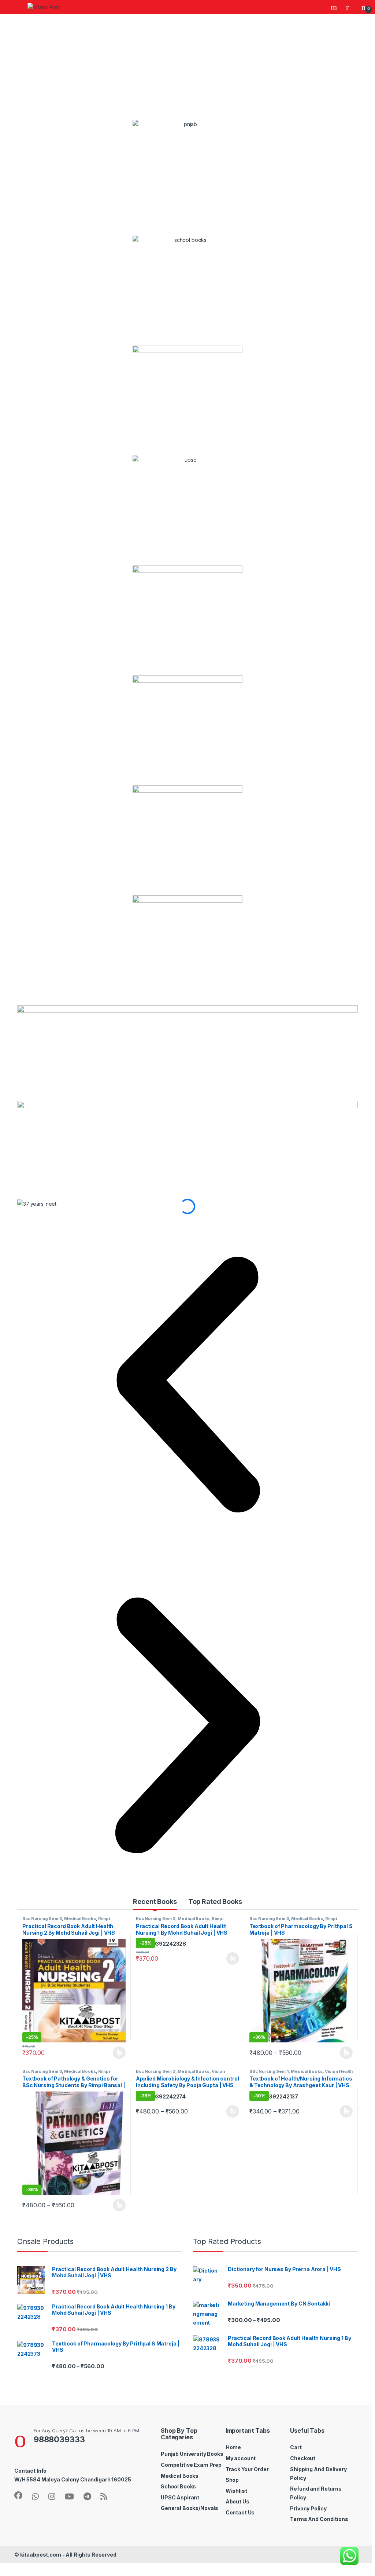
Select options (117, 2053)
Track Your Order (247, 2469)
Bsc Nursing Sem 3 (42, 1919)
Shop (232, 2480)
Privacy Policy (308, 2508)
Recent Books (155, 1901)
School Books (178, 2486)
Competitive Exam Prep (191, 2465)
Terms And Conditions (319, 2519)
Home (233, 2447)
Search (335, 7)
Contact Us (240, 2512)
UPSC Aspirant (180, 2497)
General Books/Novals (190, 2508)
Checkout (303, 2458)
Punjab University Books (192, 2454)
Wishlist (236, 2491)
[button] (187, 1385)
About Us (237, 2501)
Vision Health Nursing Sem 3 (180, 2074)
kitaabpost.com (41, 2555)
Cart (296, 2447)
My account (241, 2458)
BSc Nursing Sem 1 (269, 2071)
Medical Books (80, 1919)
